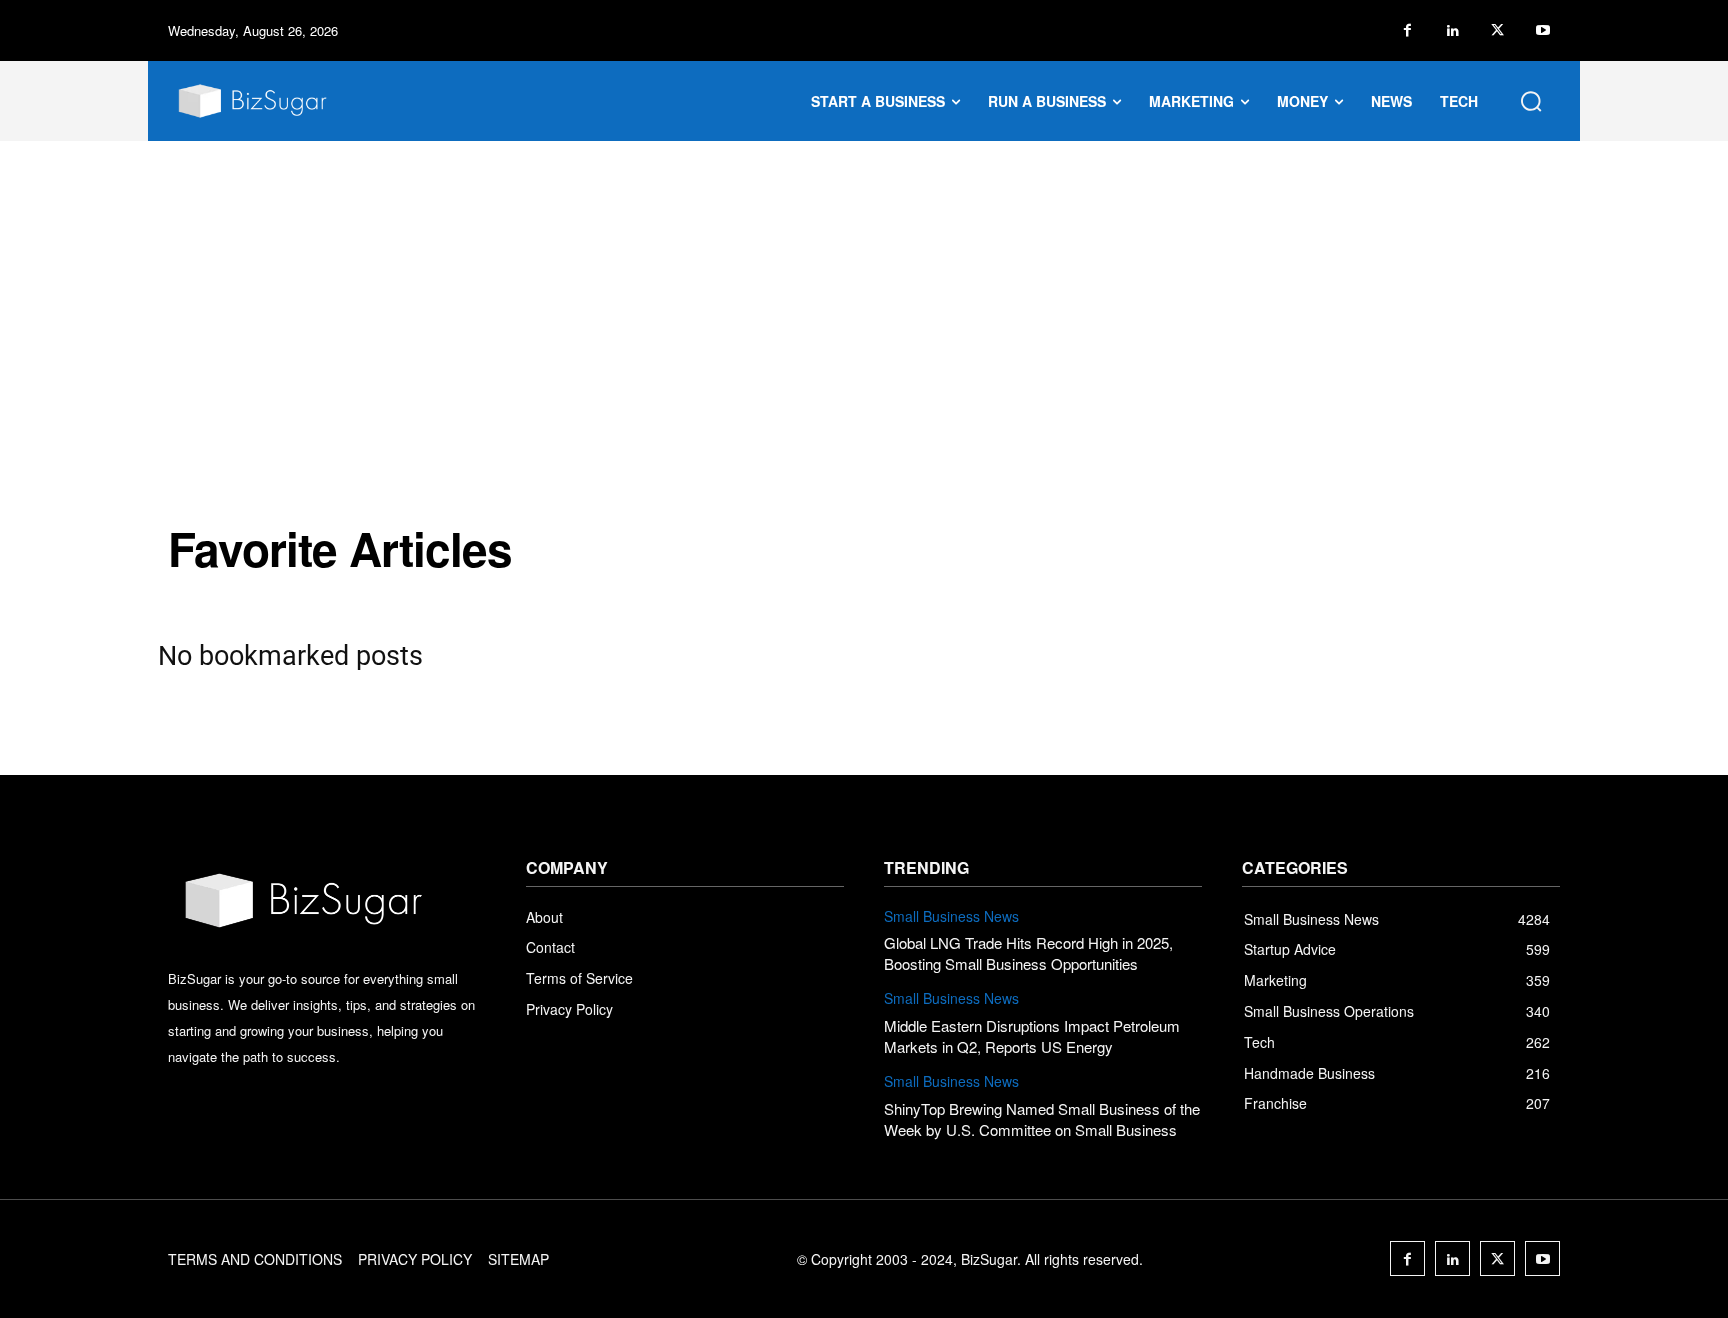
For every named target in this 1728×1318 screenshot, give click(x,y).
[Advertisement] (864, 291)
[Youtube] (1542, 30)
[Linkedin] (1452, 30)
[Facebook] (1407, 30)
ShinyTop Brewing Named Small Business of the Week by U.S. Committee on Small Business (1042, 1119)
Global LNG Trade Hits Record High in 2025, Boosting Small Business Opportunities (1028, 953)
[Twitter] (1497, 30)
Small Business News (951, 916)
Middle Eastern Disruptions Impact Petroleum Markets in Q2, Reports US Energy (1032, 1036)
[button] (1531, 101)
